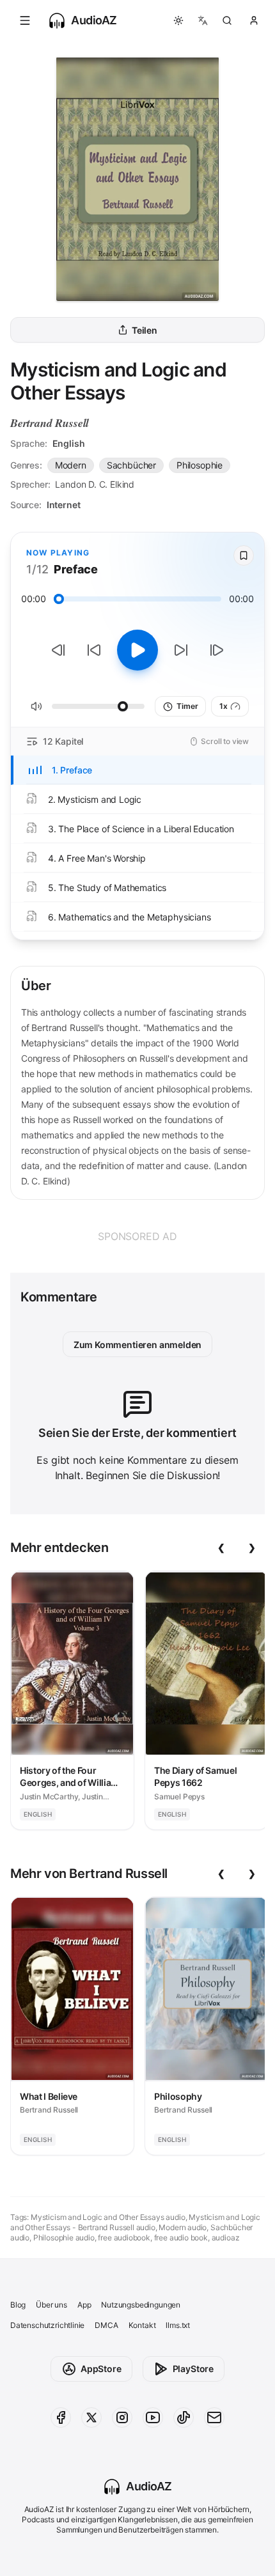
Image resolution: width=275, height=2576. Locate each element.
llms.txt (178, 2325)
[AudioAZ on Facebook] (61, 2417)
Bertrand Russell (50, 423)
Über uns (51, 2305)
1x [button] (224, 706)
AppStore (101, 2369)
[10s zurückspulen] (94, 650)
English (69, 443)
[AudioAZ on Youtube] (153, 2417)
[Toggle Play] (137, 650)
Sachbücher (131, 465)
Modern (71, 465)
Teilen (145, 330)
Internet (64, 505)
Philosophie (200, 465)
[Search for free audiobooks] (227, 20)
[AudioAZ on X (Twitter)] (91, 2417)
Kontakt (142, 2325)
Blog (18, 2305)
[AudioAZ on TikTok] (184, 2417)
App (84, 2305)
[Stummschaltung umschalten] (36, 706)
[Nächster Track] (217, 650)
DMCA (106, 2325)
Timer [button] (187, 706)
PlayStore (193, 2369)
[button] (25, 20)
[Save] (244, 555)
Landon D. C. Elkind (95, 484)
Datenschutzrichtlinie (47, 2325)
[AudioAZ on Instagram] (122, 2417)
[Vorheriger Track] (58, 650)
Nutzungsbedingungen (141, 2305)
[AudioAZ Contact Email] (214, 2417)
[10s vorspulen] (181, 650)
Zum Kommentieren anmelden (138, 1345)
